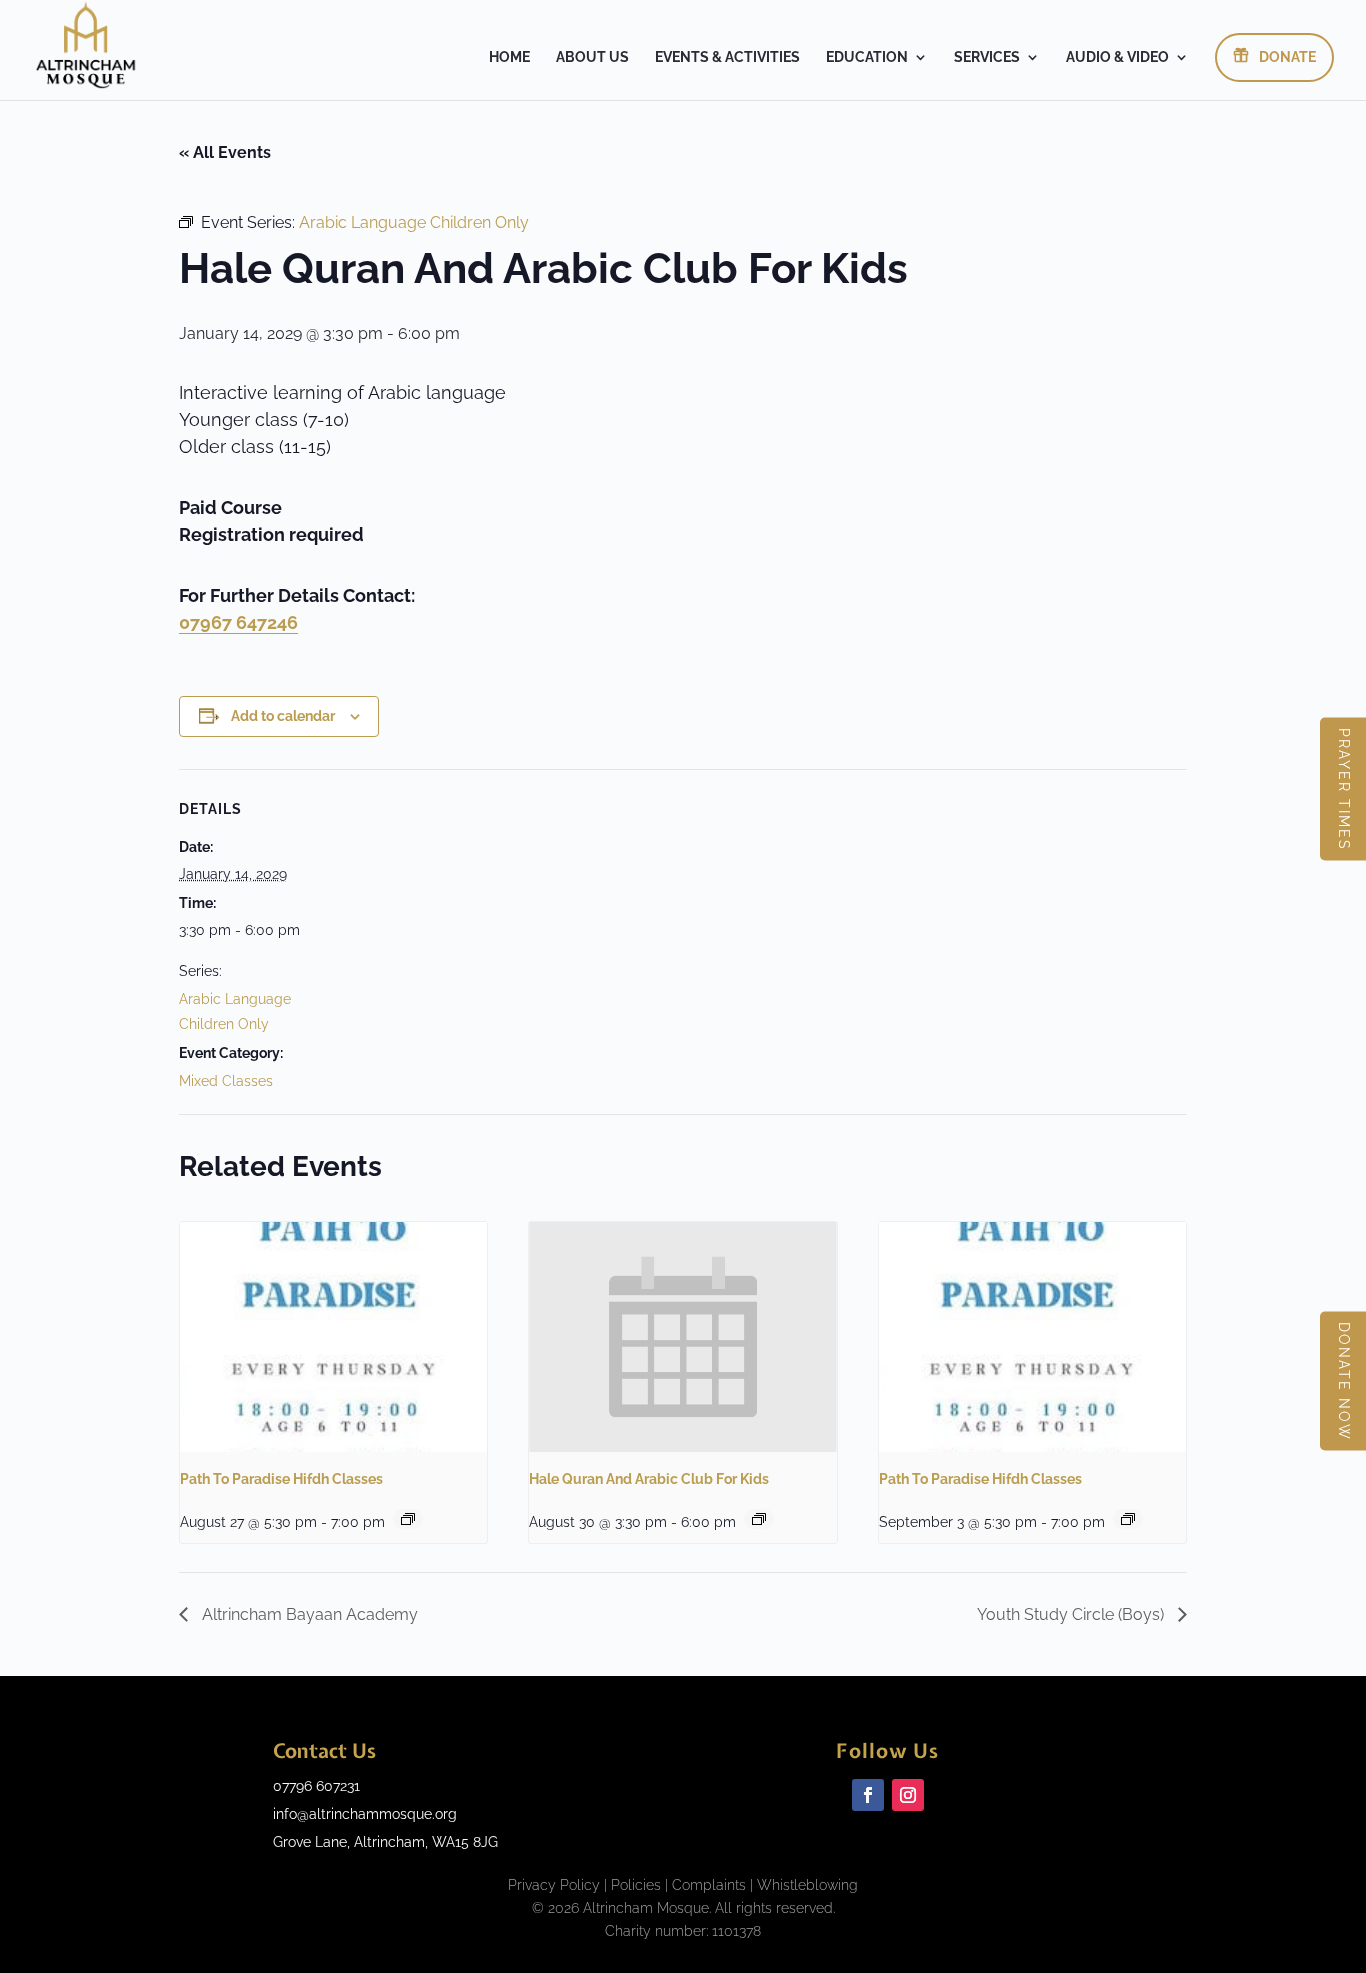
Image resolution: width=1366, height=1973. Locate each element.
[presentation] (333, 1337)
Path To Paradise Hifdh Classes (281, 1479)
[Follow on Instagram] (908, 1795)
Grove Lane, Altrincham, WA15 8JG (385, 1842)
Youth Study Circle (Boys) (1072, 1614)
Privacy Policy (554, 1885)
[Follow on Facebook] (868, 1795)
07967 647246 (238, 622)
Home (509, 57)
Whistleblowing (807, 1885)
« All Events (225, 152)
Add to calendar (283, 716)
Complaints (709, 1885)
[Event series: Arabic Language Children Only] (759, 1519)
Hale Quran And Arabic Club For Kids (649, 1479)
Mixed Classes (226, 1081)
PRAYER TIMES (1344, 789)
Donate (1287, 57)
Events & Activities (727, 57)
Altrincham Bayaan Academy (308, 1614)
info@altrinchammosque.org (365, 1814)
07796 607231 (316, 1786)
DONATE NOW (1344, 1381)
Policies (636, 1885)
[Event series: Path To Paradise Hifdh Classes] (408, 1519)
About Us (592, 57)
